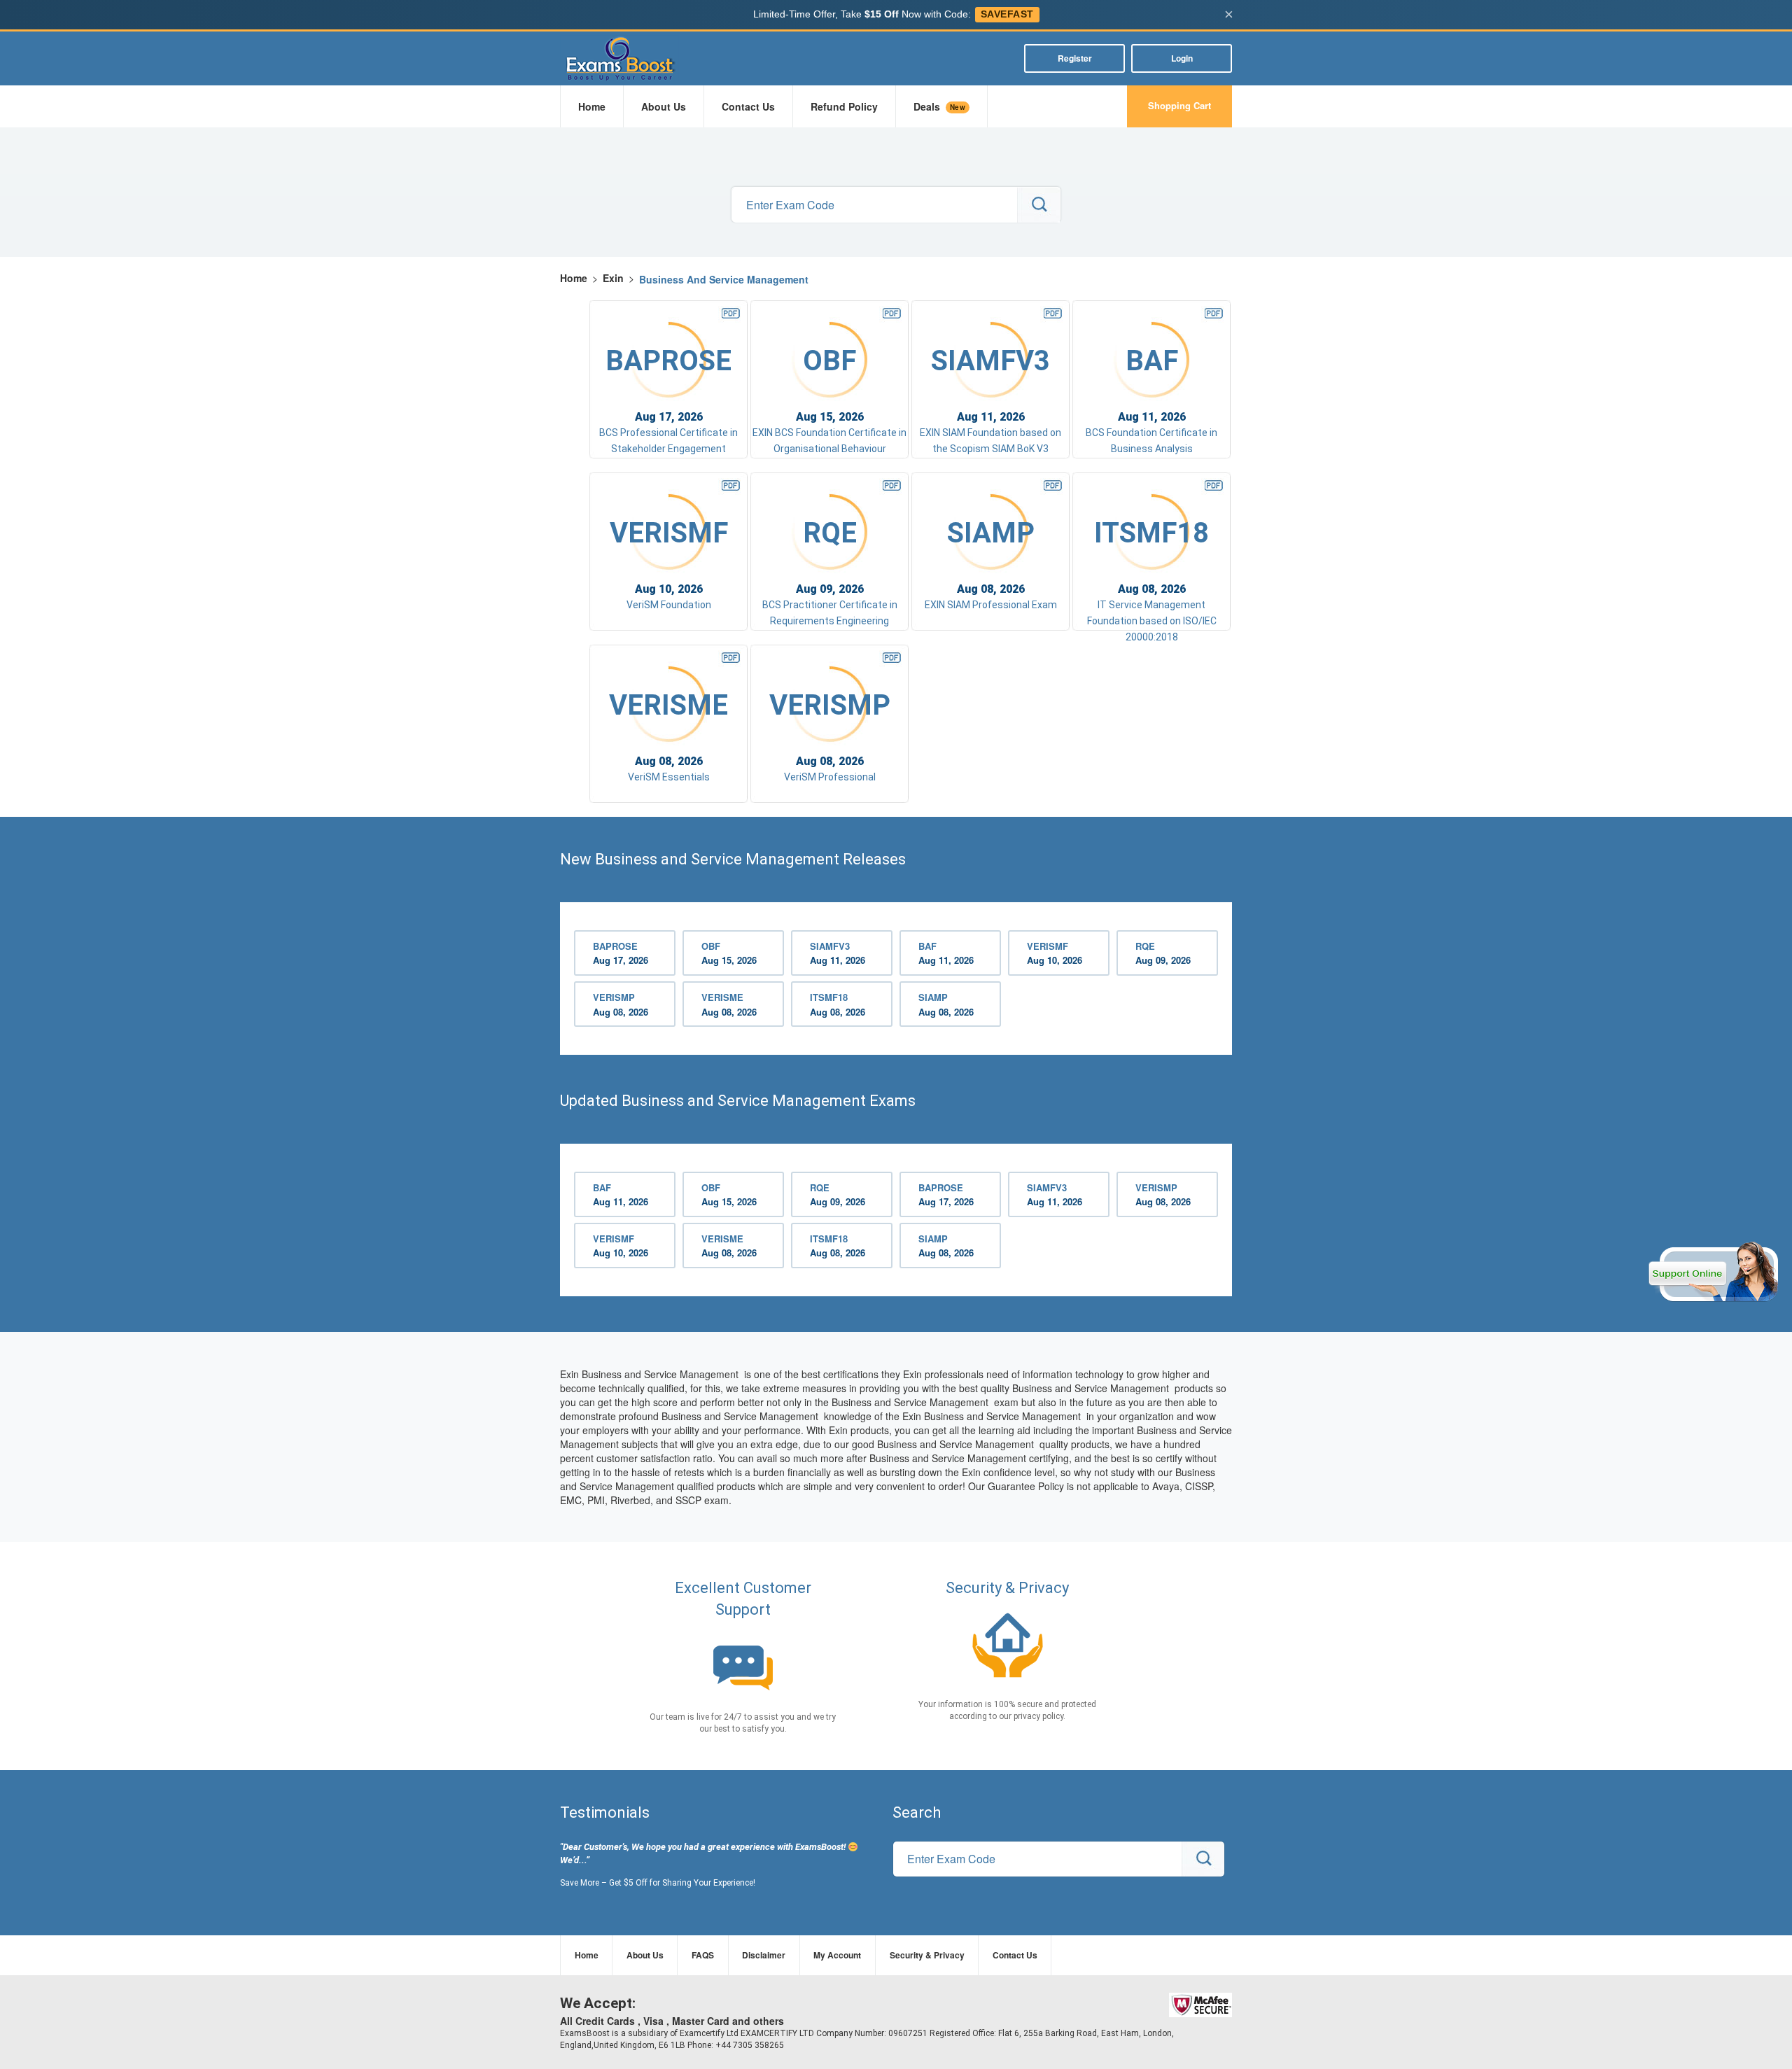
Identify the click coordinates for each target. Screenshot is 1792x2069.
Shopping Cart (1179, 105)
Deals (939, 106)
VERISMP (621, 1004)
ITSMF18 (838, 1004)
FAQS (703, 1955)
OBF (729, 953)
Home (592, 106)
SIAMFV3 (838, 953)
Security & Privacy (927, 1955)
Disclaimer (764, 1955)
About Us (664, 106)
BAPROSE (621, 953)
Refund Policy (844, 106)
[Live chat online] (1713, 1272)
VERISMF (1055, 953)
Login (1182, 58)
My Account (837, 1955)
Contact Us (748, 106)
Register (1075, 58)
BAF (946, 953)
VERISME (729, 1004)
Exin (613, 278)
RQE (1163, 953)
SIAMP (946, 1004)
